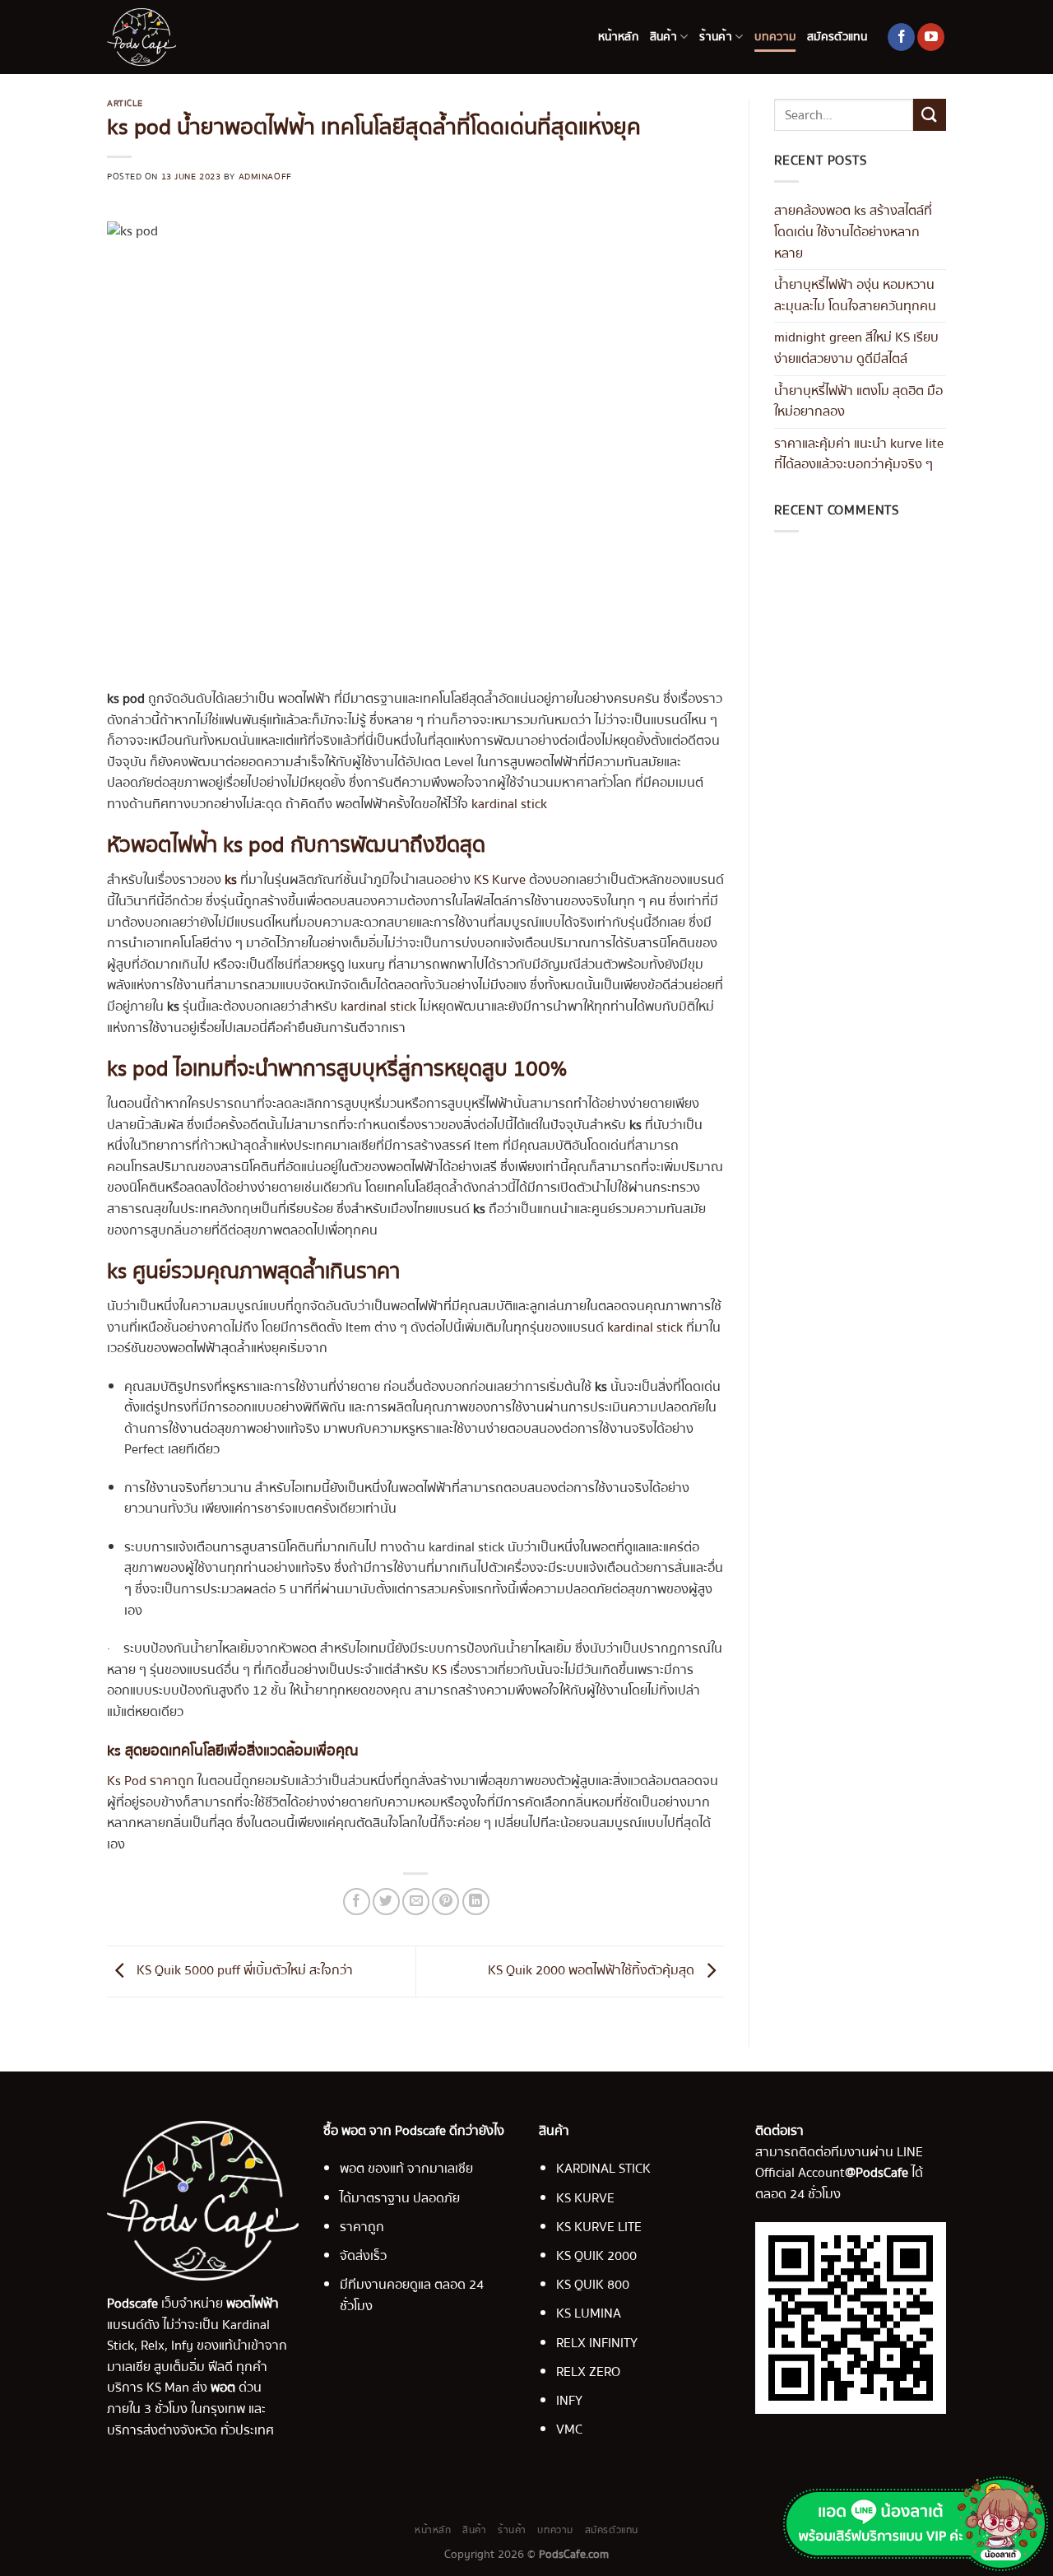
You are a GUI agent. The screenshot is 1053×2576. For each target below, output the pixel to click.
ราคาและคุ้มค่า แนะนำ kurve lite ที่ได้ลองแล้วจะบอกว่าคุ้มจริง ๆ (859, 454)
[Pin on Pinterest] (445, 1902)
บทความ (775, 37)
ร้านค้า (715, 37)
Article (125, 103)
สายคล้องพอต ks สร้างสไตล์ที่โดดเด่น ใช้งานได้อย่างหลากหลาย (853, 232)
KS (439, 1670)
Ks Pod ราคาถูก (151, 1781)
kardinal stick (509, 804)
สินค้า (663, 37)
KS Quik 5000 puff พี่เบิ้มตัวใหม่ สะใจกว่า (243, 1971)
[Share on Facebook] (357, 1902)
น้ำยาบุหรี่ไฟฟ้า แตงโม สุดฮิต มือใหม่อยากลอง (858, 402)
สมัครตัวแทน (837, 37)
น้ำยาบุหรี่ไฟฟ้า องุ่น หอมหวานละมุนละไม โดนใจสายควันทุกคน (855, 295)
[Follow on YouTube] (931, 37)
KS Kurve (500, 880)
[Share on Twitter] (386, 1902)
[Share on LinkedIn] (476, 1902)
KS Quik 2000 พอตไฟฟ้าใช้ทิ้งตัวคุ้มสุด (593, 1971)
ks (231, 880)
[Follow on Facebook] (901, 37)
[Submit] (930, 115)
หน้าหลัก (618, 37)
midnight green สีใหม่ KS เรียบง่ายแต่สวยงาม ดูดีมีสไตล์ (856, 348)
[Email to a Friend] (416, 1902)
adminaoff (265, 177)
